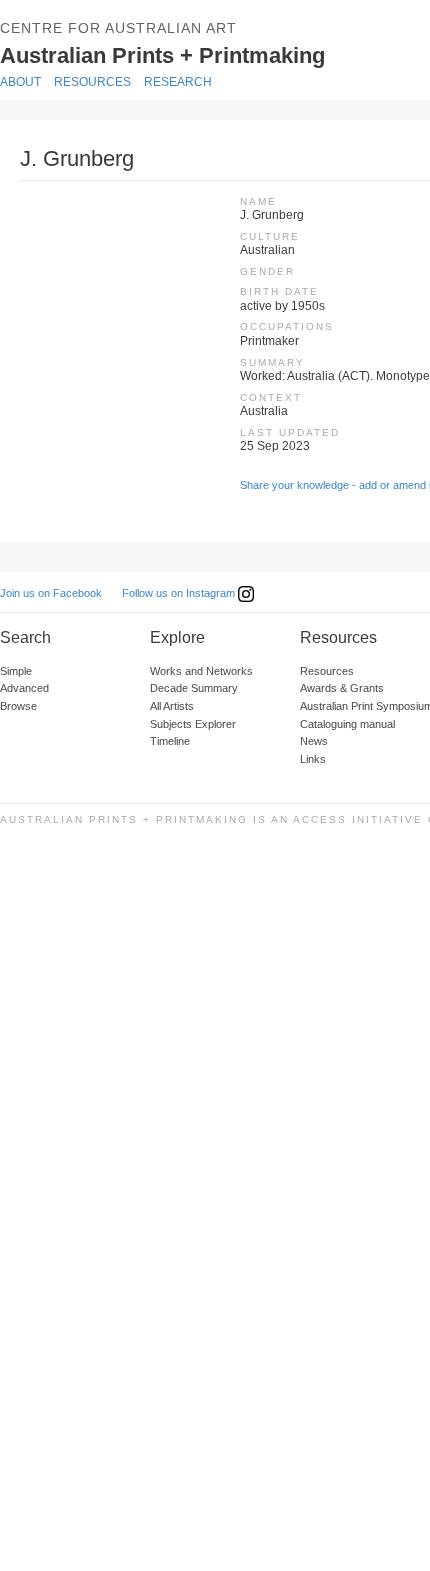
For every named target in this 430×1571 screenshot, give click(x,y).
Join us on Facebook (51, 593)
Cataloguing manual (347, 724)
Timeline (170, 741)
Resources (92, 82)
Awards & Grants (342, 688)
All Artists (172, 706)
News (314, 741)
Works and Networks (201, 671)
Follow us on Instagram (180, 593)
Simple (16, 671)
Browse (18, 706)
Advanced (24, 688)
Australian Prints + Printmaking (192, 54)
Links (313, 759)
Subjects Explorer (193, 724)
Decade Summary (194, 688)
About (20, 82)
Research (178, 82)
